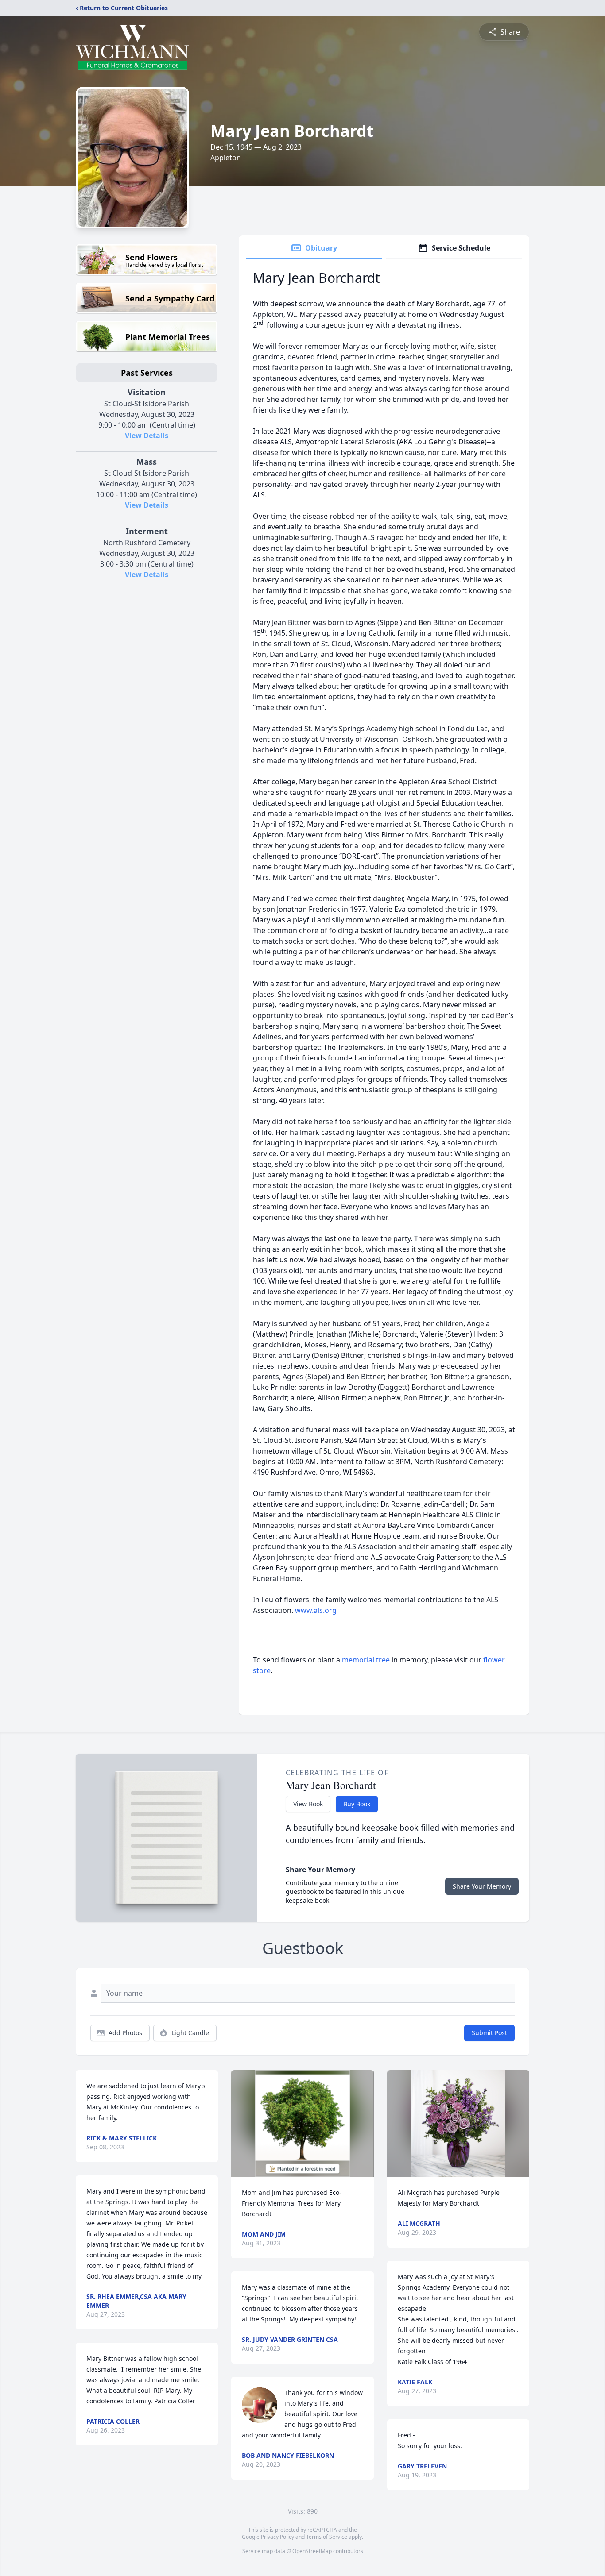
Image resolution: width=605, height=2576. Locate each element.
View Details (147, 436)
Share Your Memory (482, 1886)
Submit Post (489, 2033)
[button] (303, 2123)
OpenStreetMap (312, 2551)
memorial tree (366, 1660)
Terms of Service (327, 2537)
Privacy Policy (277, 2537)
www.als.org (316, 1610)
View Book (308, 1804)
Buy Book (357, 1804)
